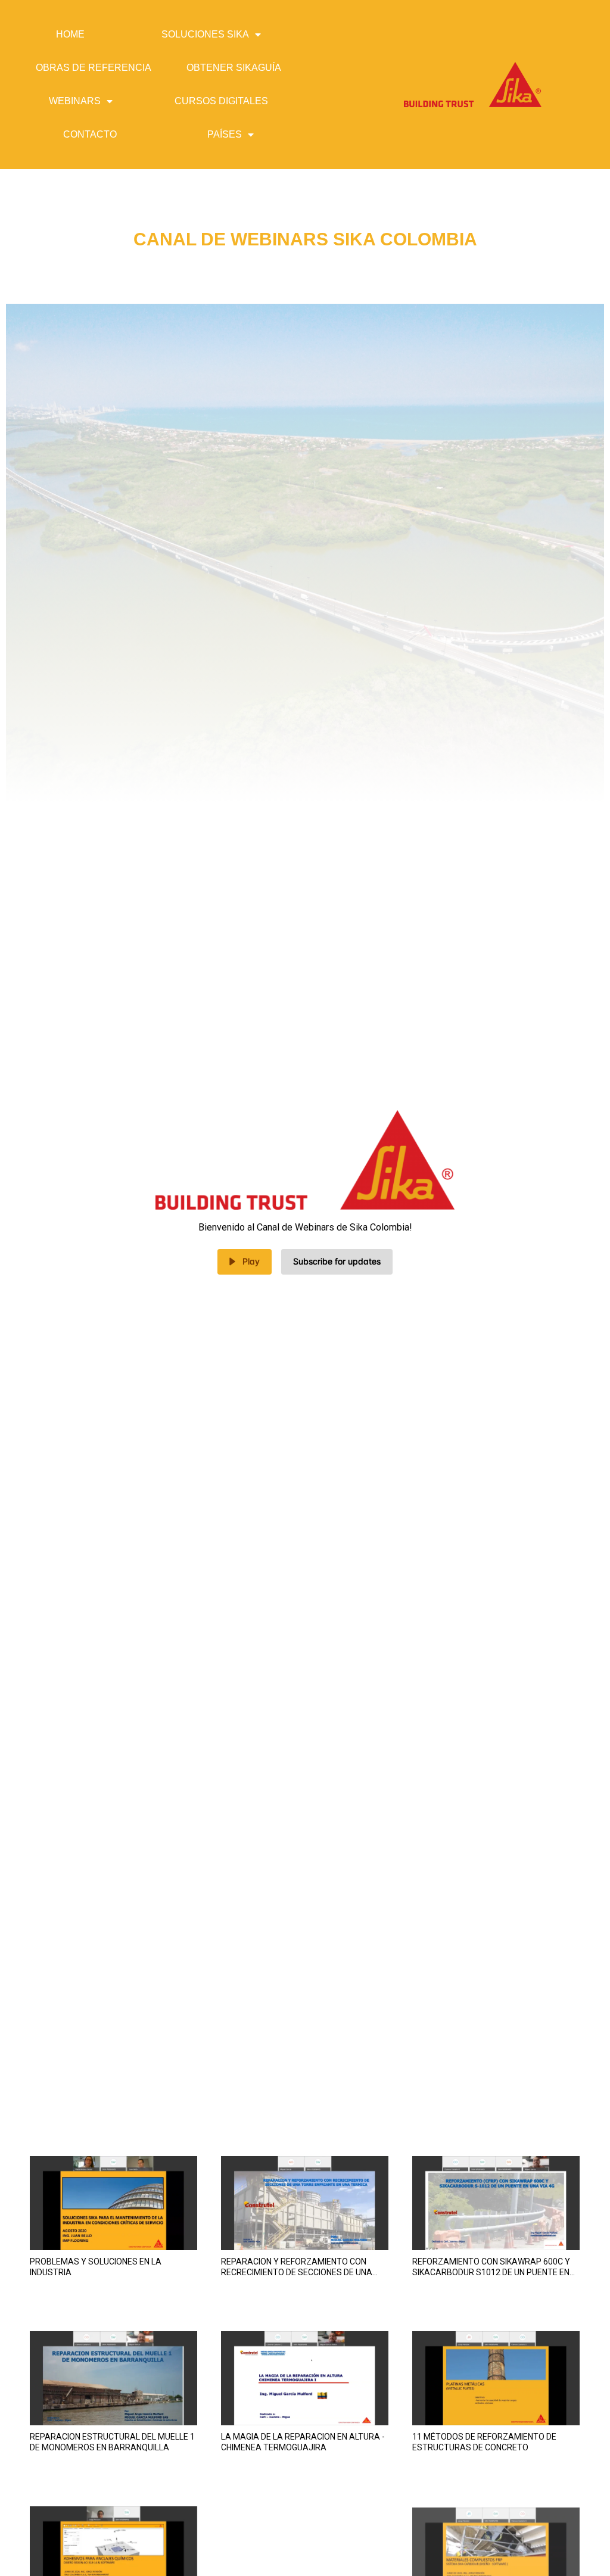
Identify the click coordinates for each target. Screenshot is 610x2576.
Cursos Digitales (221, 101)
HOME (70, 34)
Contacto (90, 134)
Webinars (75, 101)
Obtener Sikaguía (234, 68)
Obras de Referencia (94, 68)
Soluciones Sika (205, 34)
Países (225, 134)
